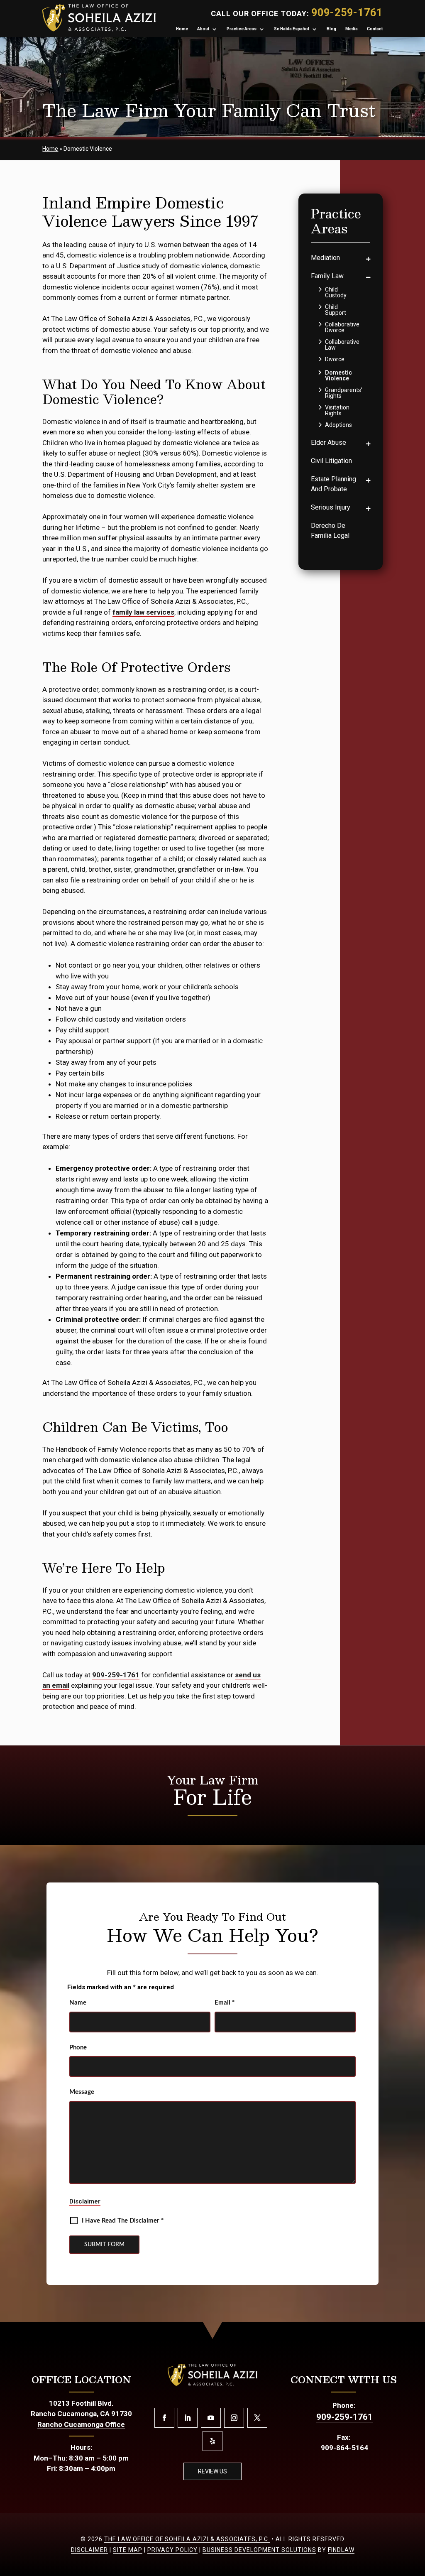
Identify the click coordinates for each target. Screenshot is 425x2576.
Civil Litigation (331, 461)
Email (225, 2003)
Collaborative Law (342, 345)
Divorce (335, 359)
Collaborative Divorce (342, 327)
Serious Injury (331, 507)
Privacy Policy (172, 2550)
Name (78, 2003)
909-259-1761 (347, 13)
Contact (375, 29)
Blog (331, 29)
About (203, 29)
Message (82, 2092)
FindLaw (341, 2550)
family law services (143, 612)
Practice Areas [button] (242, 29)
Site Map (128, 2550)
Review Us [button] (212, 2471)
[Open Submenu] (368, 259)
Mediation (325, 258)
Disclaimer (85, 2201)
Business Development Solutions (259, 2550)
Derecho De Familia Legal (330, 531)
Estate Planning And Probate (333, 484)
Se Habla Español (292, 29)
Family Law (327, 276)
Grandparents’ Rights (344, 393)
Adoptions (338, 425)
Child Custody (336, 292)
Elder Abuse (329, 442)
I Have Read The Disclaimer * (123, 2221)
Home (182, 29)
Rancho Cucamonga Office (81, 2424)
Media (352, 29)
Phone (78, 2048)
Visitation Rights (337, 410)
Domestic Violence (338, 375)
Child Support (336, 310)
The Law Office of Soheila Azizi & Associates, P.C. (187, 2539)
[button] (413, 2564)
